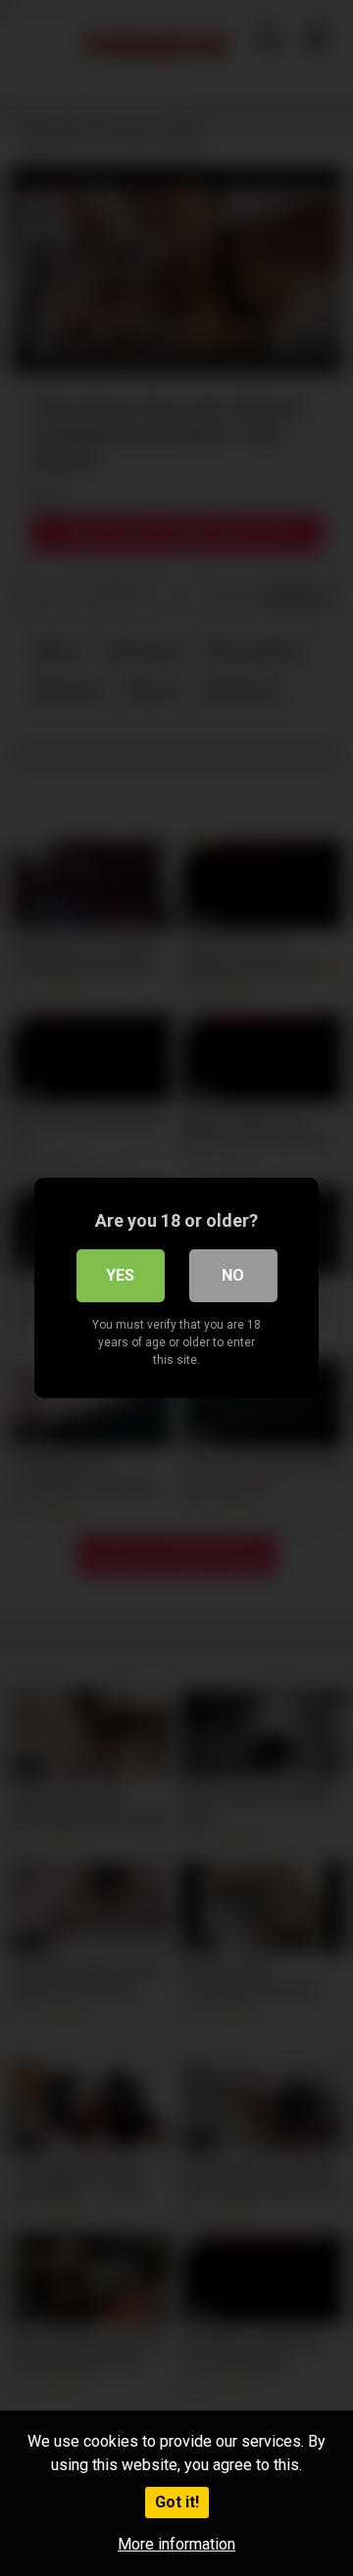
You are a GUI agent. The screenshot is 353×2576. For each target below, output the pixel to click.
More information (176, 2544)
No (233, 1275)
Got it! (177, 2502)
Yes (120, 1275)
